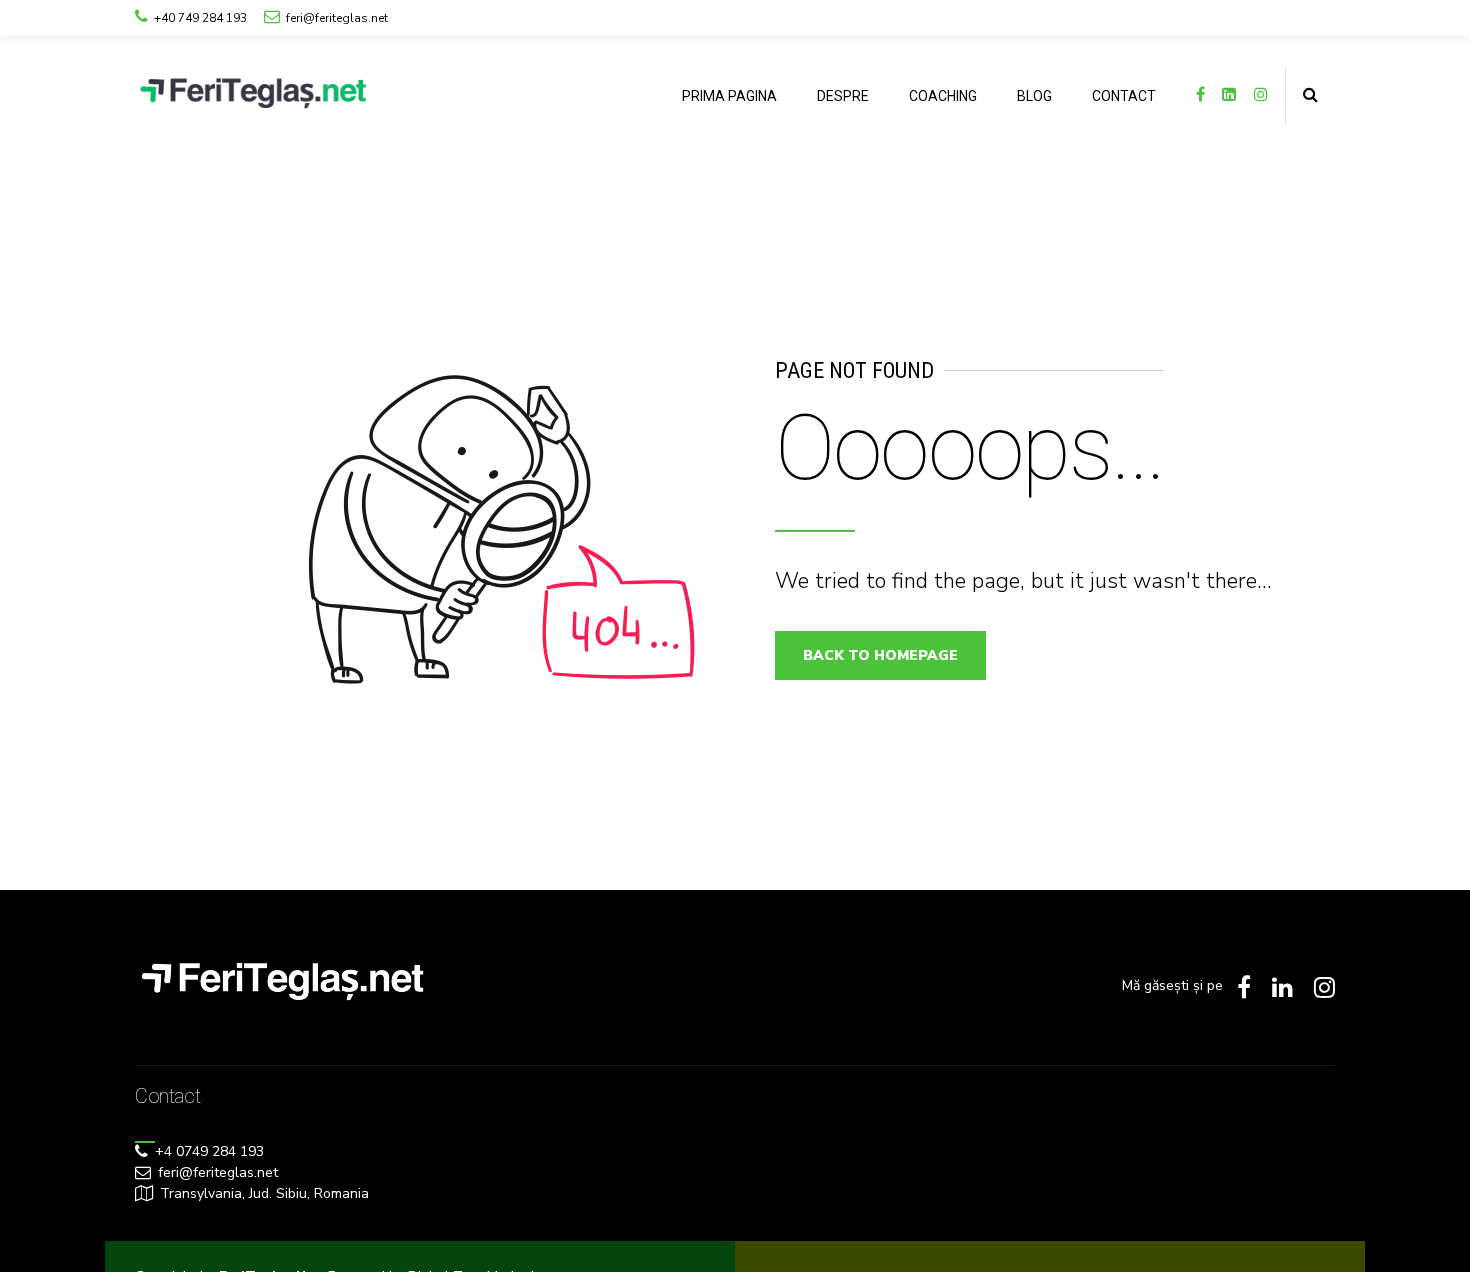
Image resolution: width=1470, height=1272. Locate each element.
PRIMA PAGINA (729, 96)
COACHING (943, 96)
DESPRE (843, 96)
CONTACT (1124, 96)
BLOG (1034, 96)
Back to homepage (880, 655)
